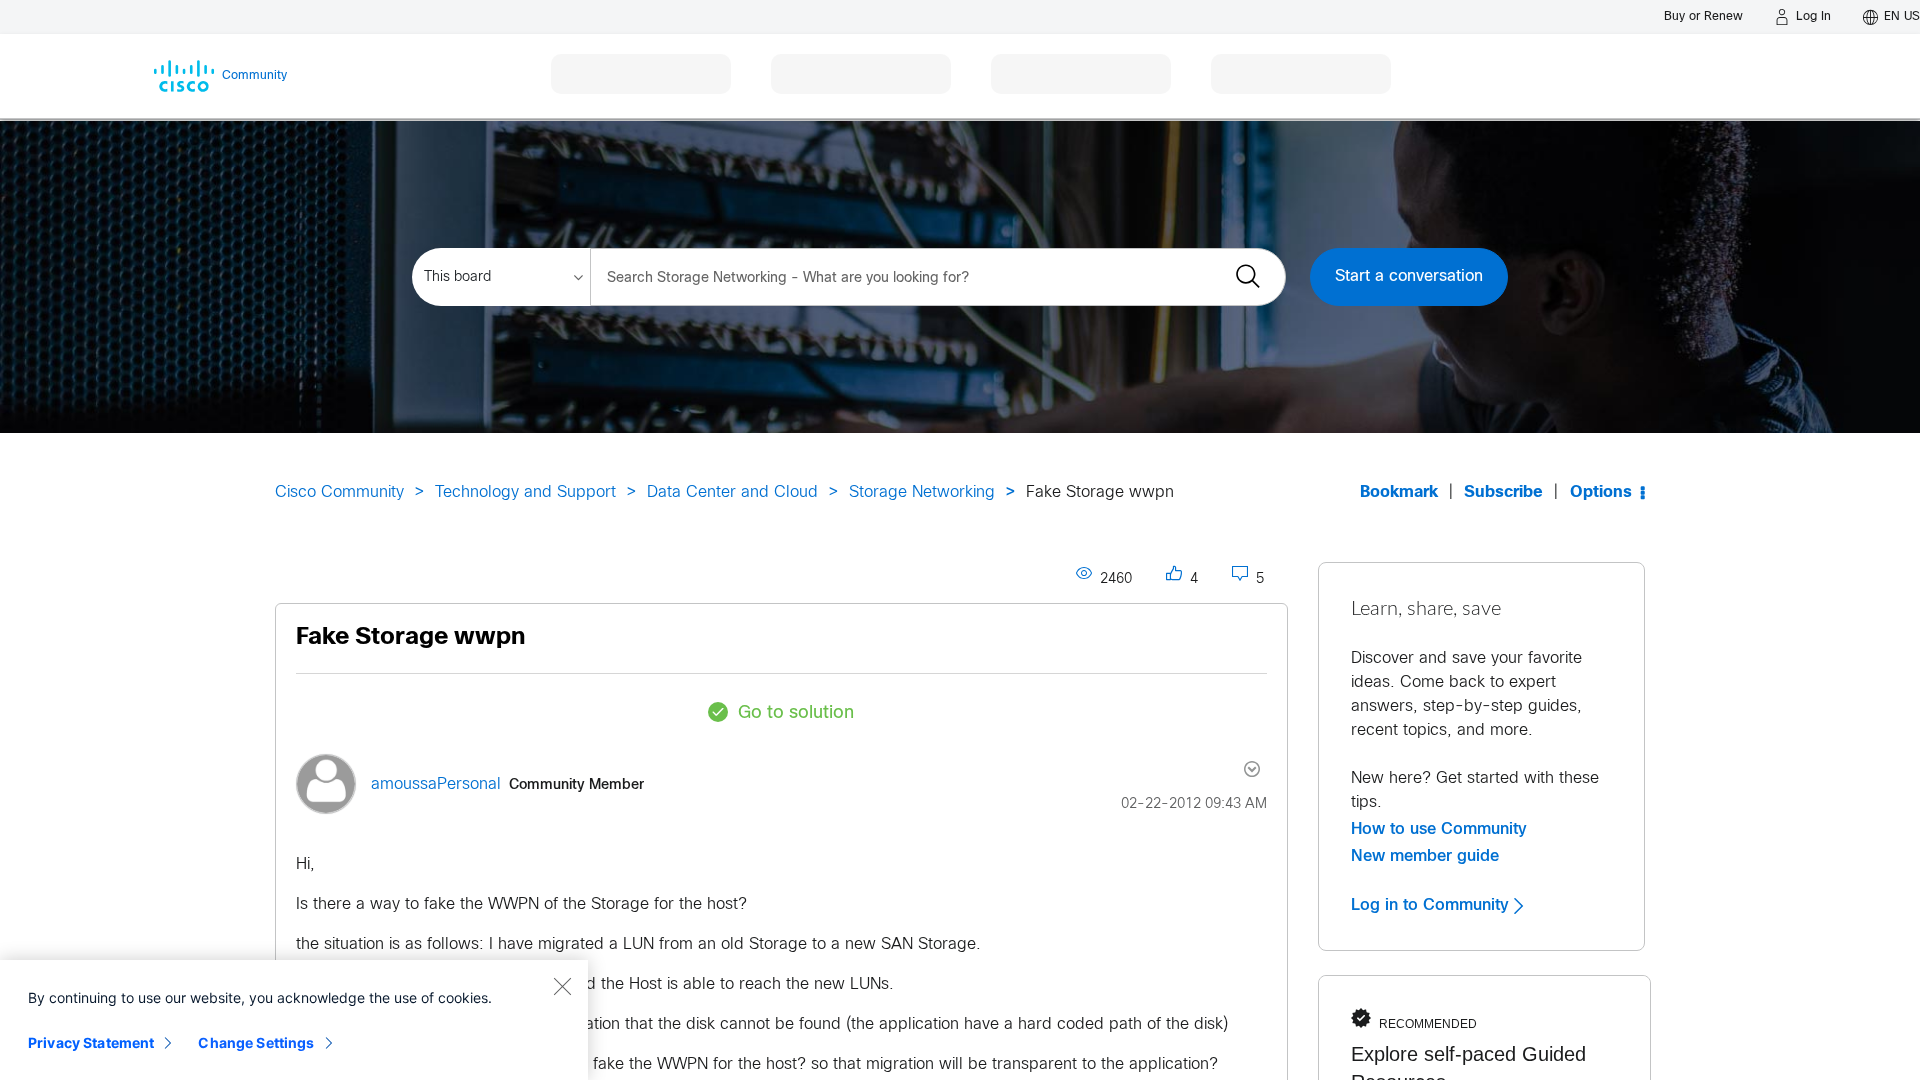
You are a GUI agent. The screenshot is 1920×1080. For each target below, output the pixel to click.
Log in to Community (1432, 905)
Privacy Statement (91, 1042)
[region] (294, 1020)
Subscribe (1503, 492)
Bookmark (1399, 492)
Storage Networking (922, 492)
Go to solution (796, 713)
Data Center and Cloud (732, 492)
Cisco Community (339, 492)
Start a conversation (1409, 276)
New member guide (1425, 856)
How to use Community (1439, 829)
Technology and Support (525, 492)
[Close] (562, 986)
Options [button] (1601, 492)
